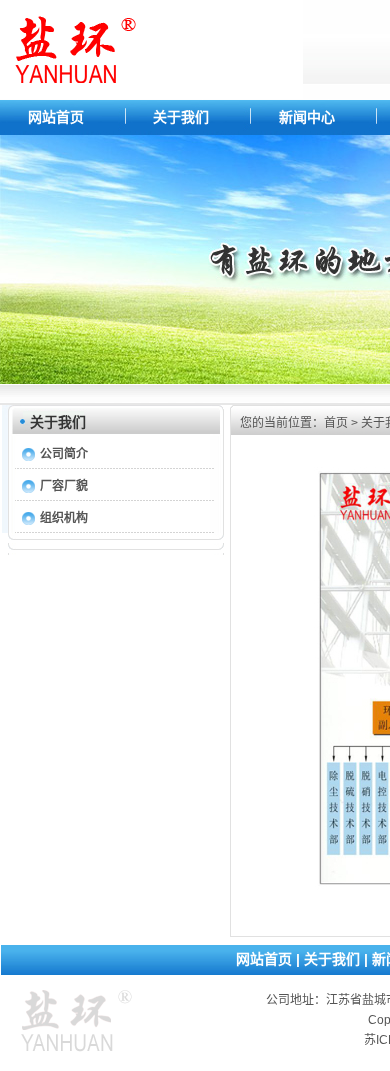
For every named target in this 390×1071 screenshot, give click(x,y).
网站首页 (56, 117)
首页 (336, 423)
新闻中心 (307, 117)
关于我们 (181, 117)
